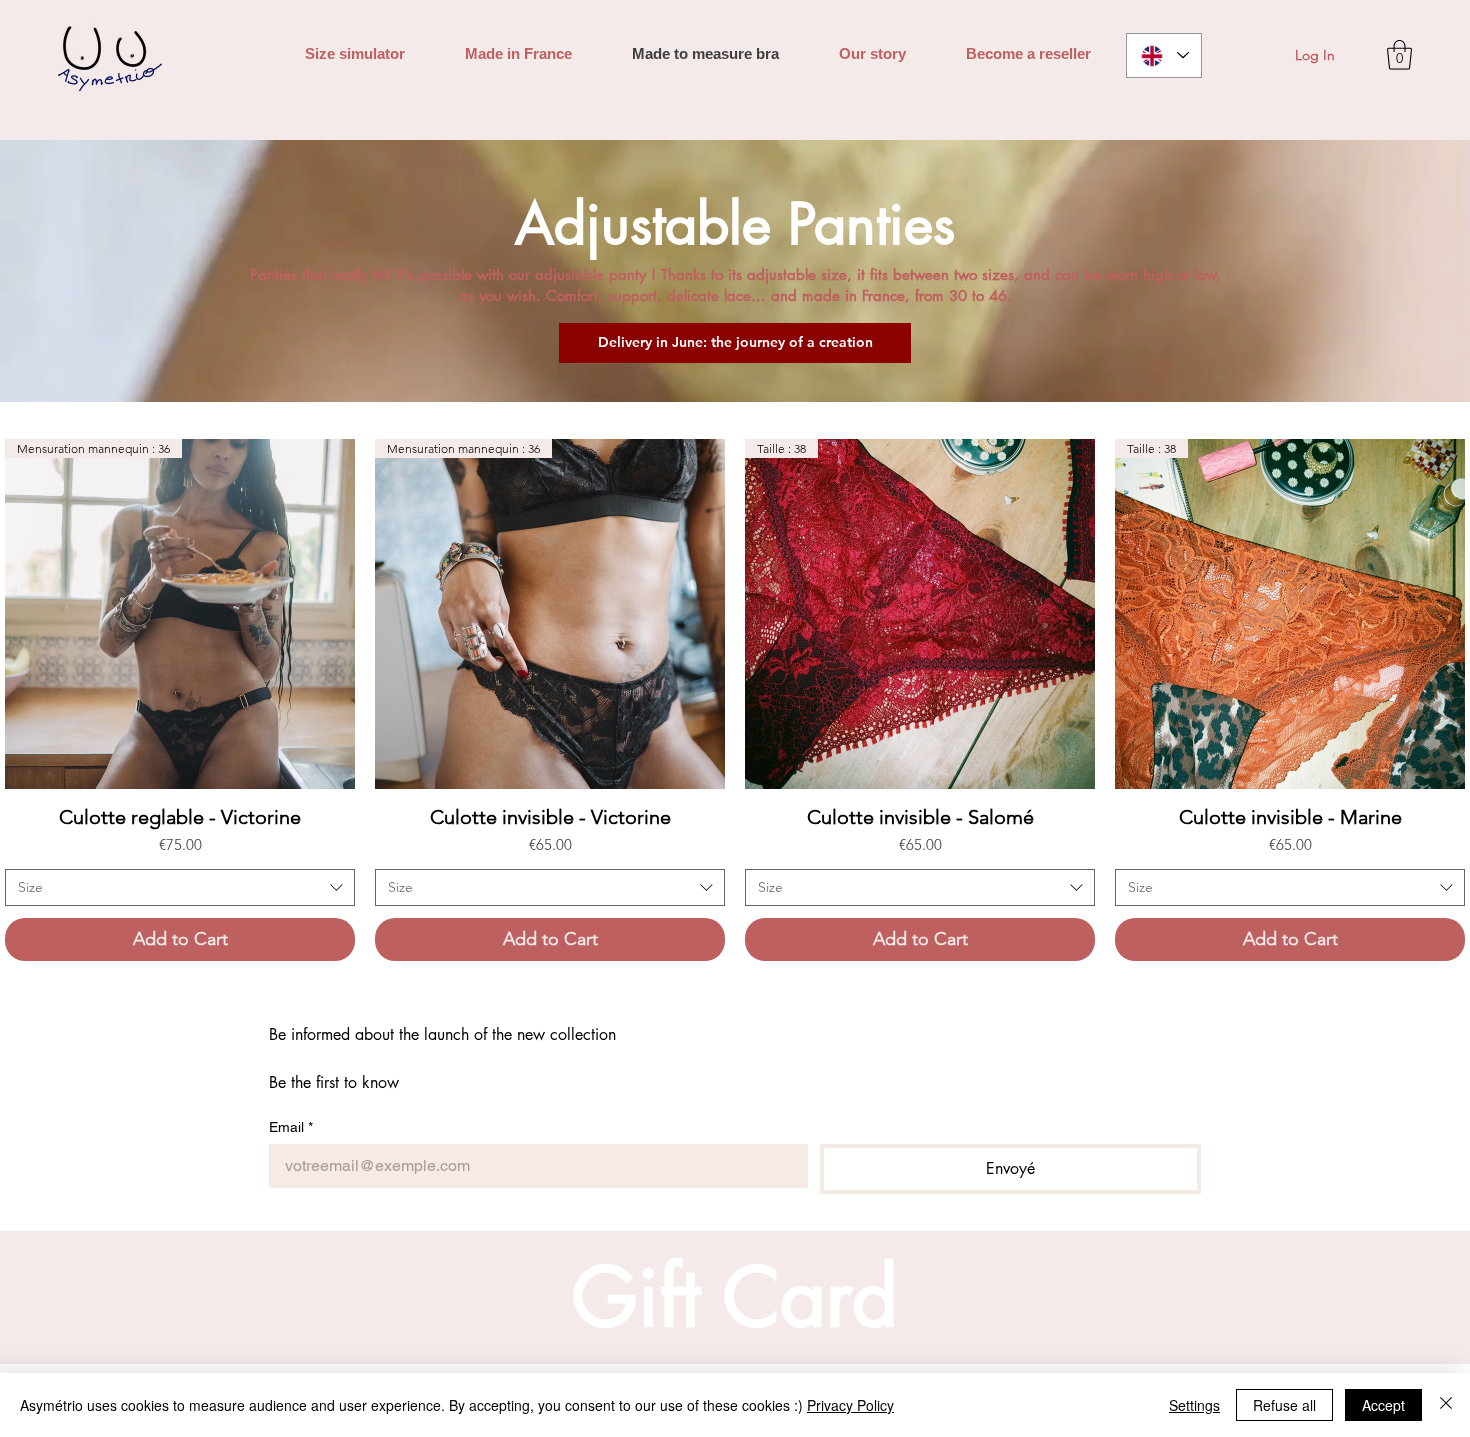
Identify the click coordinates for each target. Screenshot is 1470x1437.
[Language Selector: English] (1164, 55)
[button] (1399, 55)
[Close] (1446, 1405)
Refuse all (1284, 1405)
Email (291, 1127)
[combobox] (180, 888)
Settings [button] (1194, 1405)
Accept (1383, 1405)
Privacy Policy (850, 1405)
